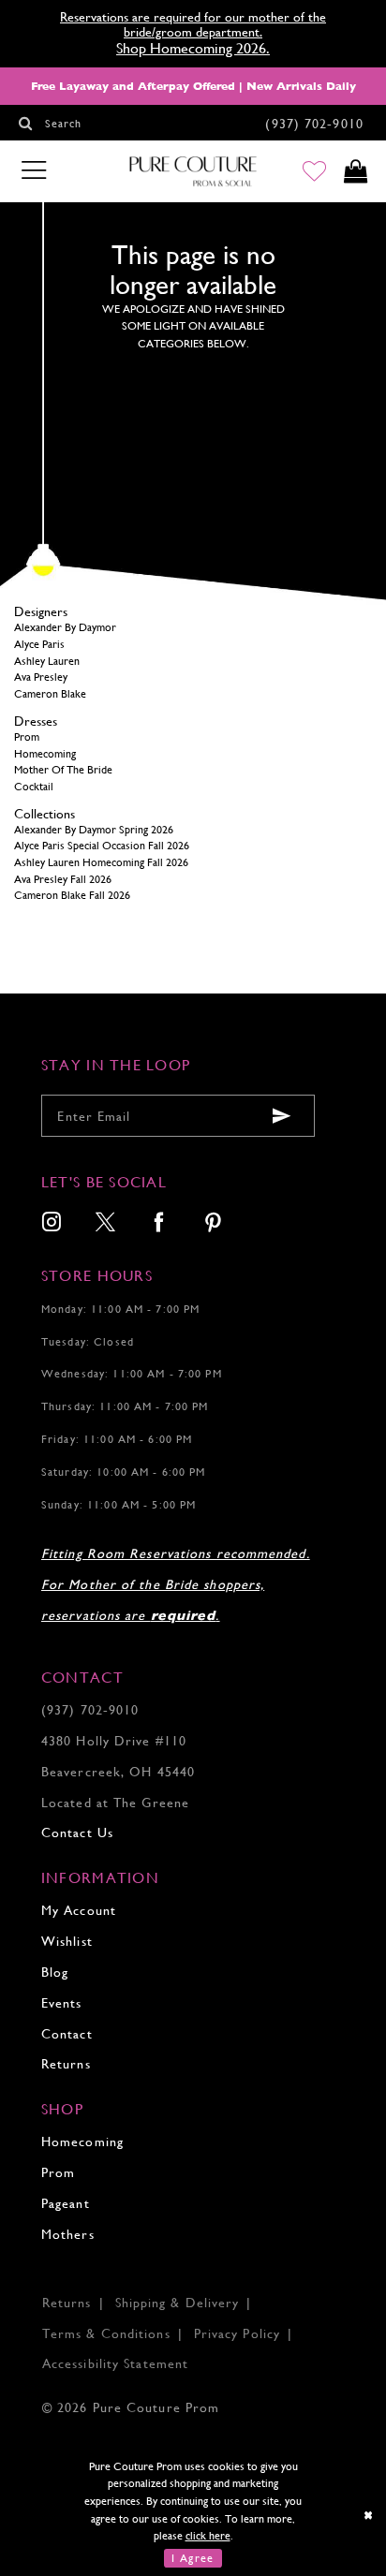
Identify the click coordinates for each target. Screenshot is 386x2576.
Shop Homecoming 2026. (193, 48)
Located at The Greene (115, 1803)
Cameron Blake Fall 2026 (72, 895)
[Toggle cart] (355, 172)
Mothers (68, 2234)
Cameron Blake (50, 694)
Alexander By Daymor (65, 627)
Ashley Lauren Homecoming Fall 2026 (101, 862)
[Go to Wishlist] (315, 172)
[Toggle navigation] (33, 171)
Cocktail (34, 787)
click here (208, 2536)
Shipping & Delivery (178, 2303)
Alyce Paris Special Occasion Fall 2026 (102, 846)
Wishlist (67, 1941)
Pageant (66, 2203)
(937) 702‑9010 (90, 1710)
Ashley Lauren (47, 661)
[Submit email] (282, 1116)
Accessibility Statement (115, 2363)
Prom (27, 737)
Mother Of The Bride (63, 770)
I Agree (193, 2558)
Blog (55, 1972)
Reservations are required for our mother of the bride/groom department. (193, 24)
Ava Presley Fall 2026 (63, 879)
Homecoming (45, 754)
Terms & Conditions (106, 2333)
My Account (79, 1910)
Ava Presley (41, 677)
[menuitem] (52, 1224)
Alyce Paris (39, 644)
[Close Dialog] (369, 2515)
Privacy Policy (237, 2333)
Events (62, 2003)
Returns (66, 2064)
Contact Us (77, 1833)
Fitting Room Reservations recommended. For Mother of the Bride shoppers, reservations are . (176, 1584)
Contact (67, 2034)
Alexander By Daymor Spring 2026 (94, 830)
